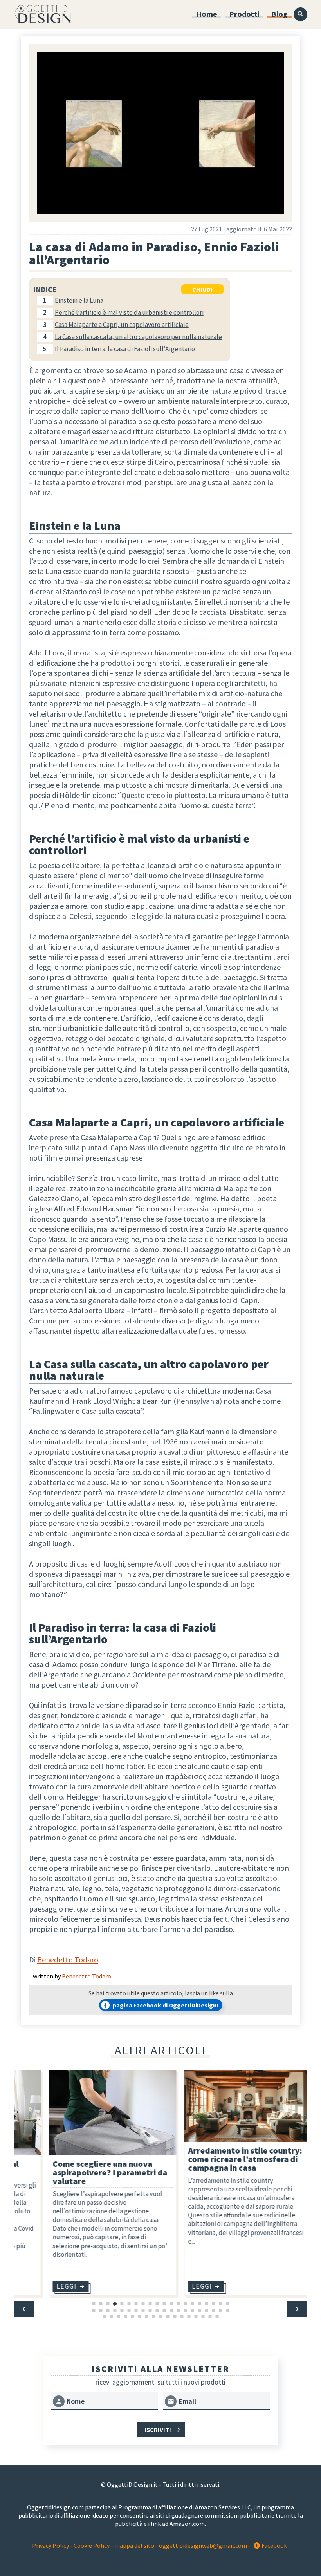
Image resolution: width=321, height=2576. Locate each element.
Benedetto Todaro (68, 1960)
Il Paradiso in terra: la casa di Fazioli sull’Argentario (125, 349)
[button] (24, 2309)
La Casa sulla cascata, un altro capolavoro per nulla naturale (138, 337)
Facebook (274, 2545)
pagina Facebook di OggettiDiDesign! (166, 2005)
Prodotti (244, 14)
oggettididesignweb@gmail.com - (205, 2545)
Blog (280, 14)
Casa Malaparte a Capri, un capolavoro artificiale (122, 325)
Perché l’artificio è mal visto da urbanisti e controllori (129, 312)
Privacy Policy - (53, 2545)
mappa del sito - (137, 2545)
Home (207, 14)
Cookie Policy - (93, 2545)
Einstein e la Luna (79, 300)
